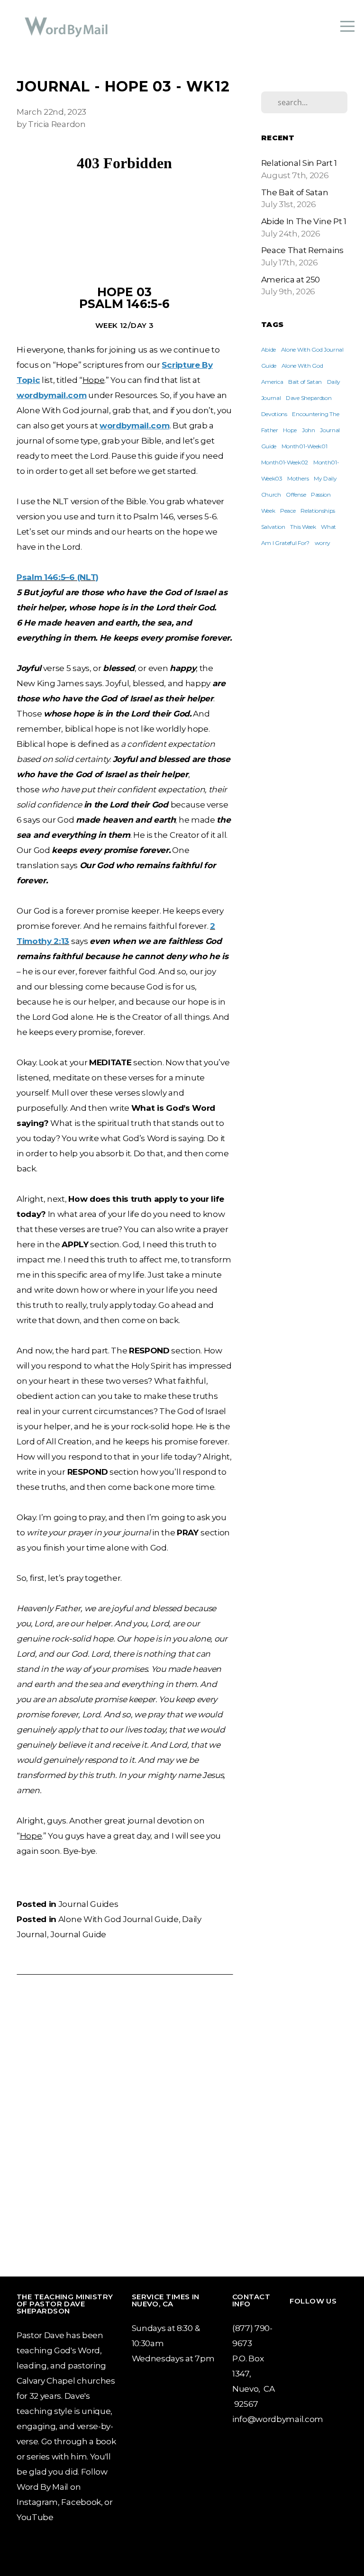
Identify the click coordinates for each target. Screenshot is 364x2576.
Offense (296, 494)
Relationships (318, 511)
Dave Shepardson (309, 398)
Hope (290, 430)
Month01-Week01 (305, 446)
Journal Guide (78, 1934)
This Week (303, 527)
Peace (288, 511)
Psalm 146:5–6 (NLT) (58, 577)
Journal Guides (88, 1904)
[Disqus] (124, 2123)
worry (323, 543)
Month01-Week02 (285, 462)
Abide (268, 349)
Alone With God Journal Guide (118, 1919)
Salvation (273, 527)
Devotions (274, 414)
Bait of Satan (305, 382)
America (272, 382)
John (309, 430)
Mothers (298, 478)
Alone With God (302, 366)
